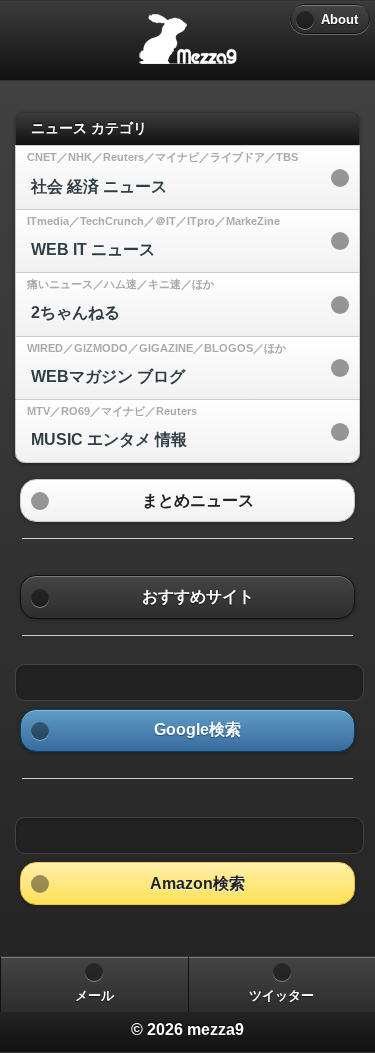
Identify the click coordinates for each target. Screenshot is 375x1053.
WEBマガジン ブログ (108, 376)
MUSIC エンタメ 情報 (109, 439)
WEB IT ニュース (93, 249)
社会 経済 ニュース (99, 186)
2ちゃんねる (75, 312)
